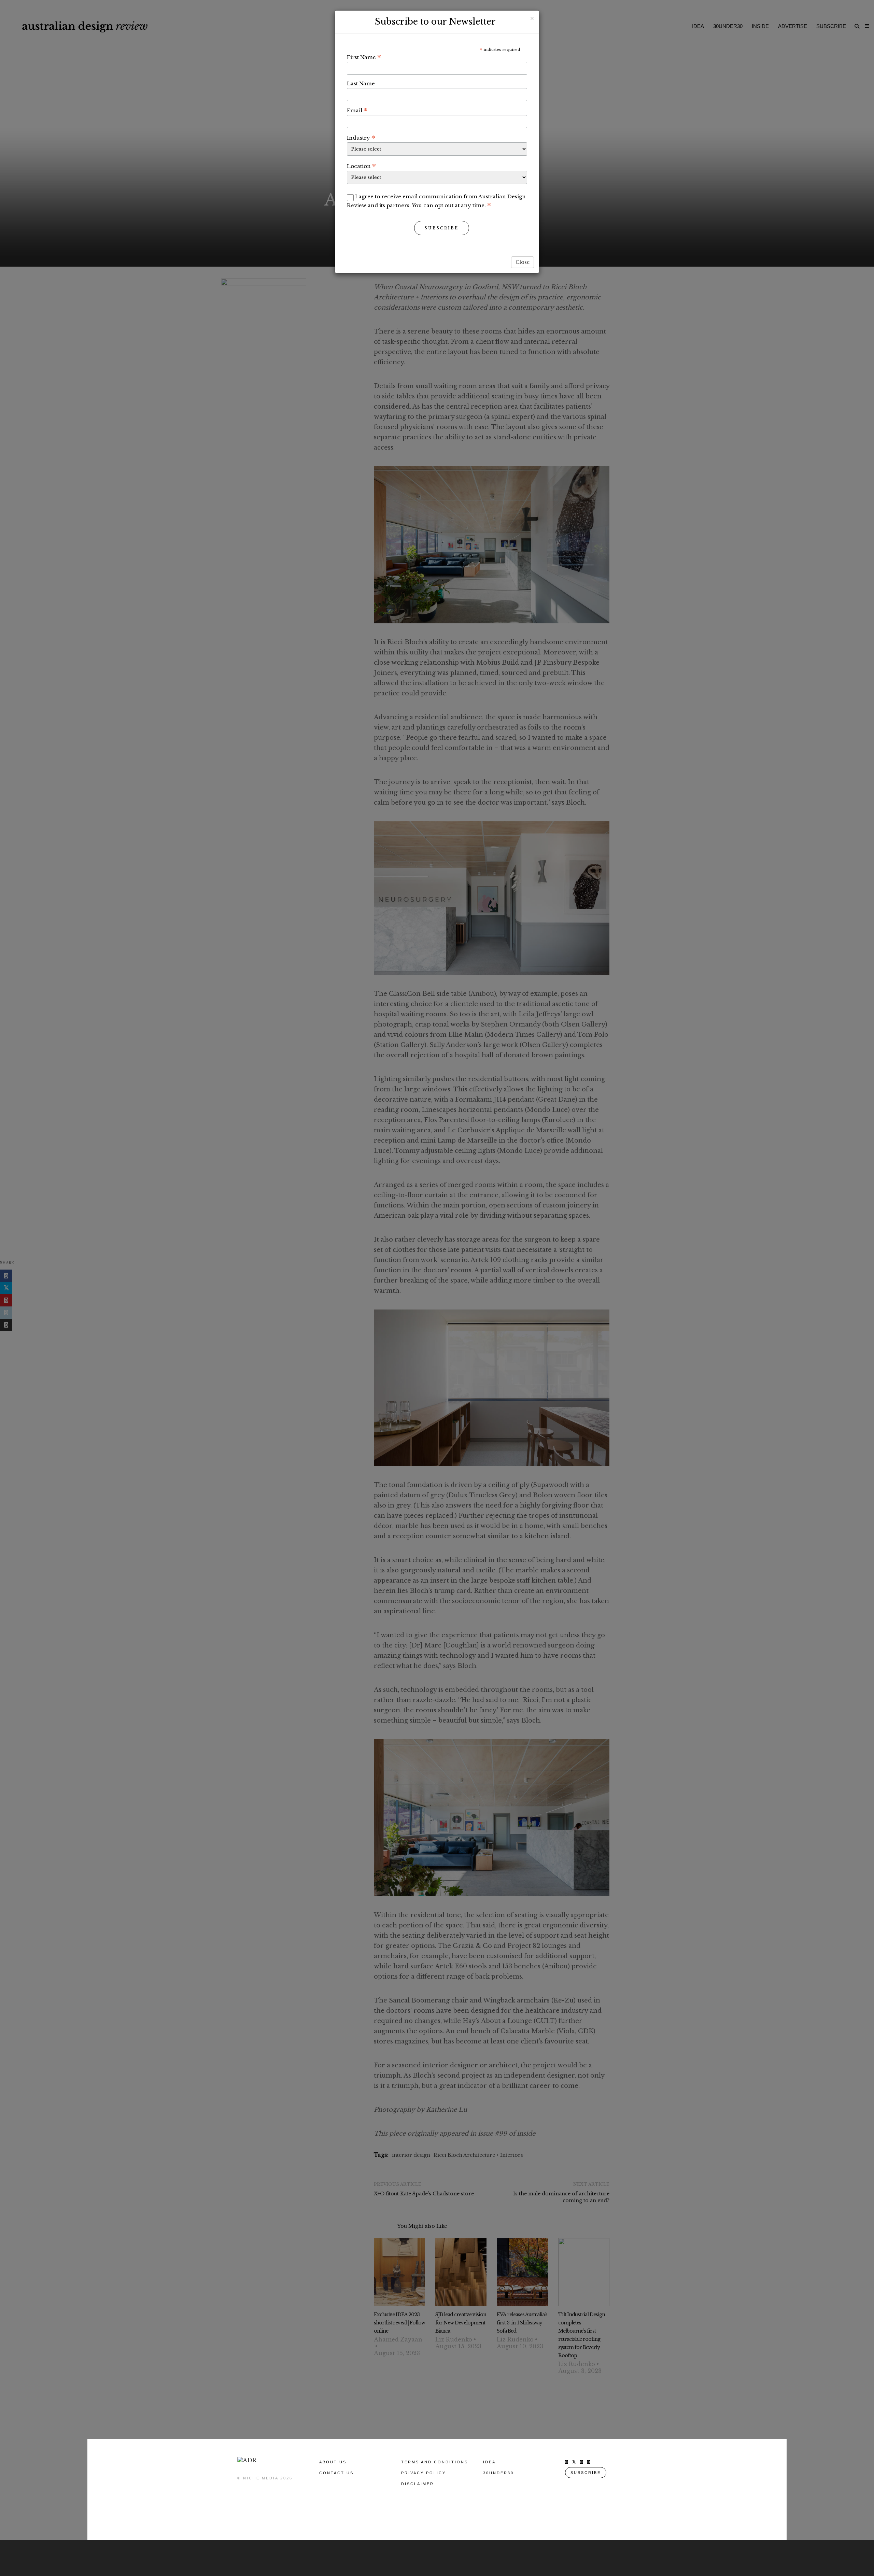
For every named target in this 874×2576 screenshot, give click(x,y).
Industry (361, 138)
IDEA (489, 2462)
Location (361, 166)
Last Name (361, 83)
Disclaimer (418, 2484)
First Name (364, 57)
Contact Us (336, 2473)
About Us (333, 2462)
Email (357, 110)
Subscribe (442, 228)
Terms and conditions (435, 2462)
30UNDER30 (498, 2473)
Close (523, 262)
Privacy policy (424, 2473)
